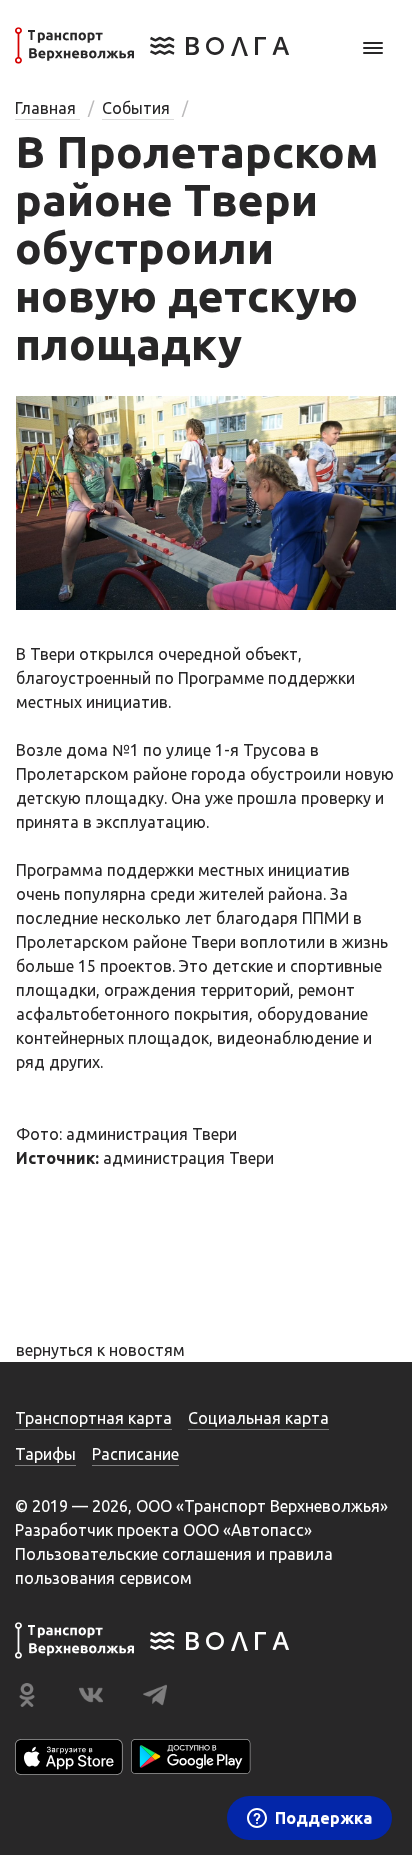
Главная (47, 108)
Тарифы (45, 1454)
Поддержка (323, 1818)
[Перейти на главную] (152, 58)
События (138, 108)
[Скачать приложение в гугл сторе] (191, 1757)
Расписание (135, 1454)
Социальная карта (258, 1418)
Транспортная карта (93, 1418)
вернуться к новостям (100, 1350)
